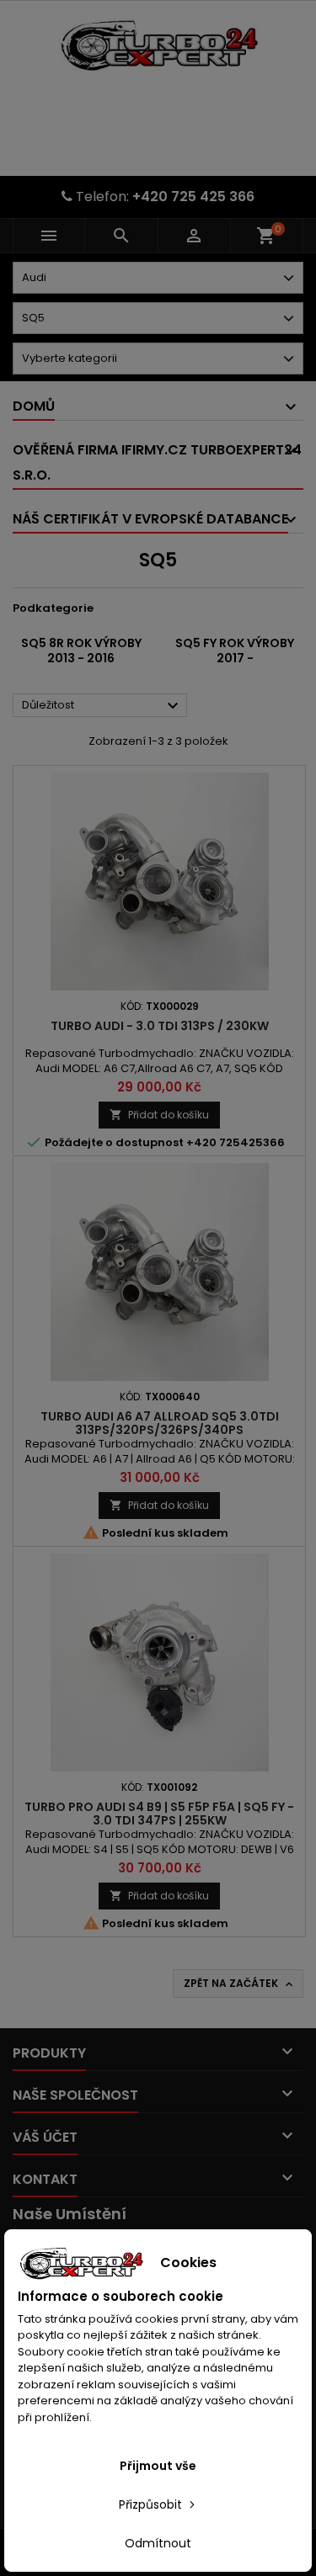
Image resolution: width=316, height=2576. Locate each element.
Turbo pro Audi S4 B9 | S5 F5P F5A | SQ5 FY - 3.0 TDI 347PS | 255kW (159, 1814)
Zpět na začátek (240, 1984)
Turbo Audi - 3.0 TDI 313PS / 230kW (160, 1026)
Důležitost (102, 706)
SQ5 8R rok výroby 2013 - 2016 (81, 651)
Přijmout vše (158, 2466)
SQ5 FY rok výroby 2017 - (235, 651)
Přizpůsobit (152, 2504)
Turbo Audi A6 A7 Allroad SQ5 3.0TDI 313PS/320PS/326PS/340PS (160, 1423)
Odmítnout (158, 2543)
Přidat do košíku (159, 1115)
